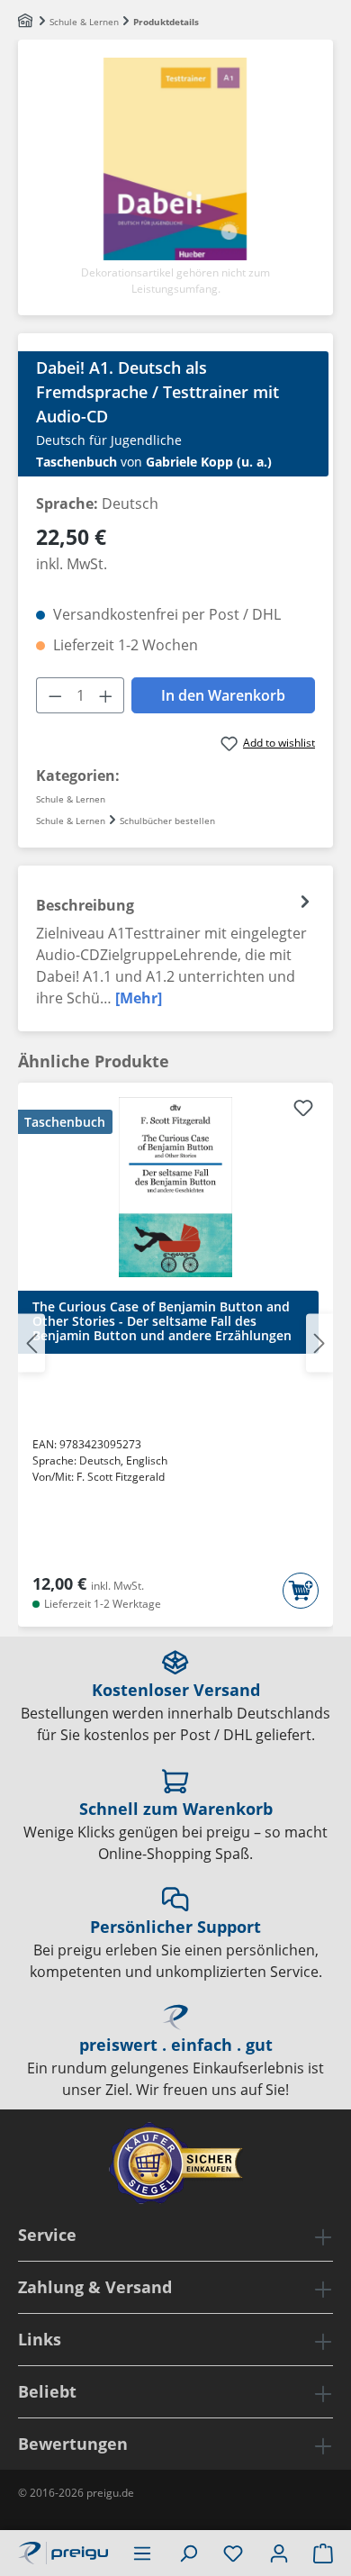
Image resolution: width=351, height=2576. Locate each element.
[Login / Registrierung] (279, 2553)
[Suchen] (188, 2553)
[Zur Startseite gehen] (63, 2551)
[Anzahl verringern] (55, 695)
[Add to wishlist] (303, 1111)
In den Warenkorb (223, 695)
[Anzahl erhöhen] (106, 695)
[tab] (175, 948)
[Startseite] (27, 22)
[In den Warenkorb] (301, 1591)
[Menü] (142, 2553)
